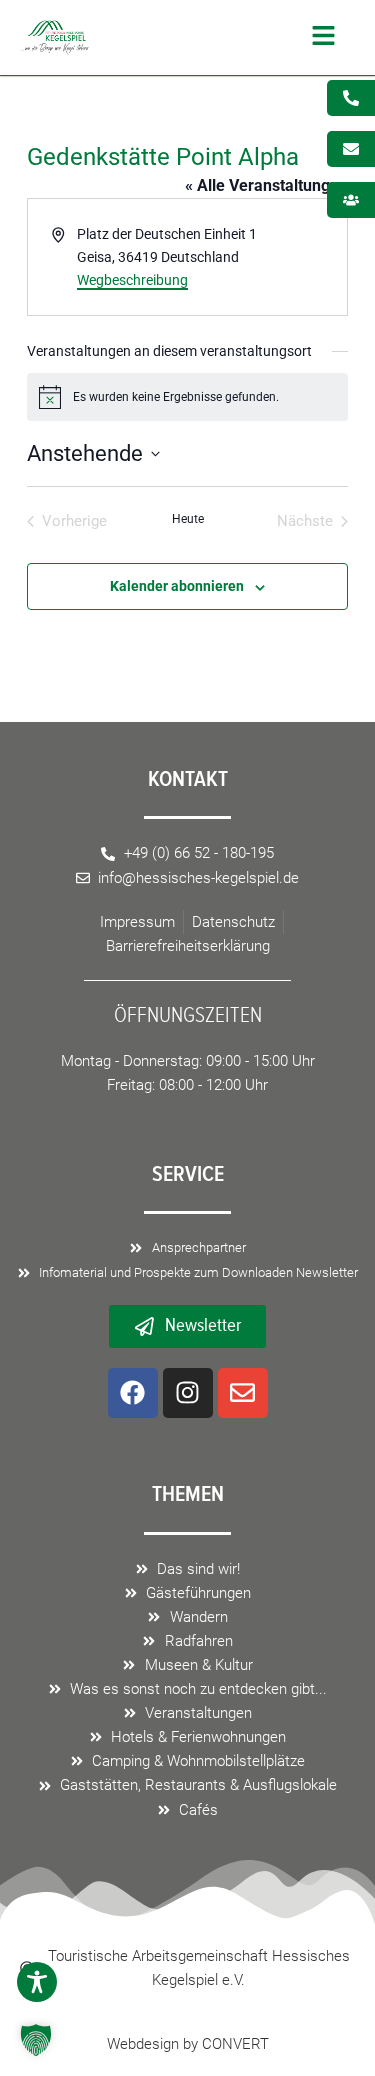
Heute (188, 519)
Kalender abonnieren (177, 586)
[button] (217, 38)
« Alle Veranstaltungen (266, 185)
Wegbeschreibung (132, 280)
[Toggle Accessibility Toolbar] (37, 1982)
